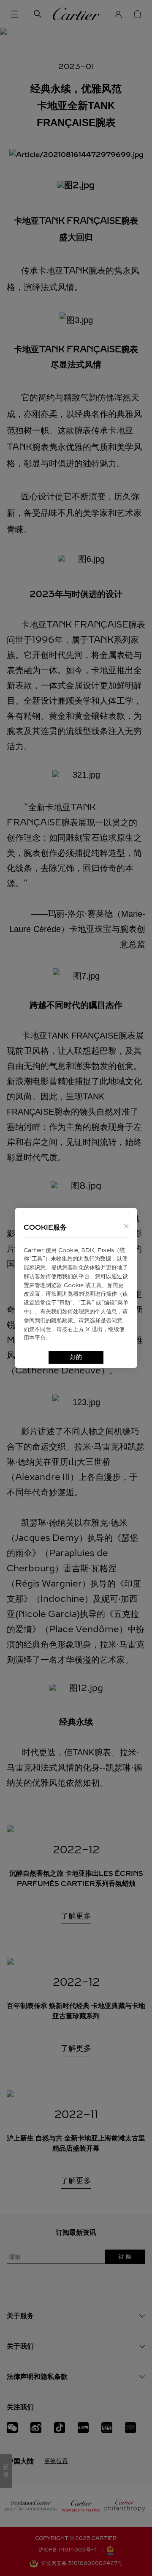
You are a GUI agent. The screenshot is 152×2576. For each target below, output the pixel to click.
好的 (76, 1357)
